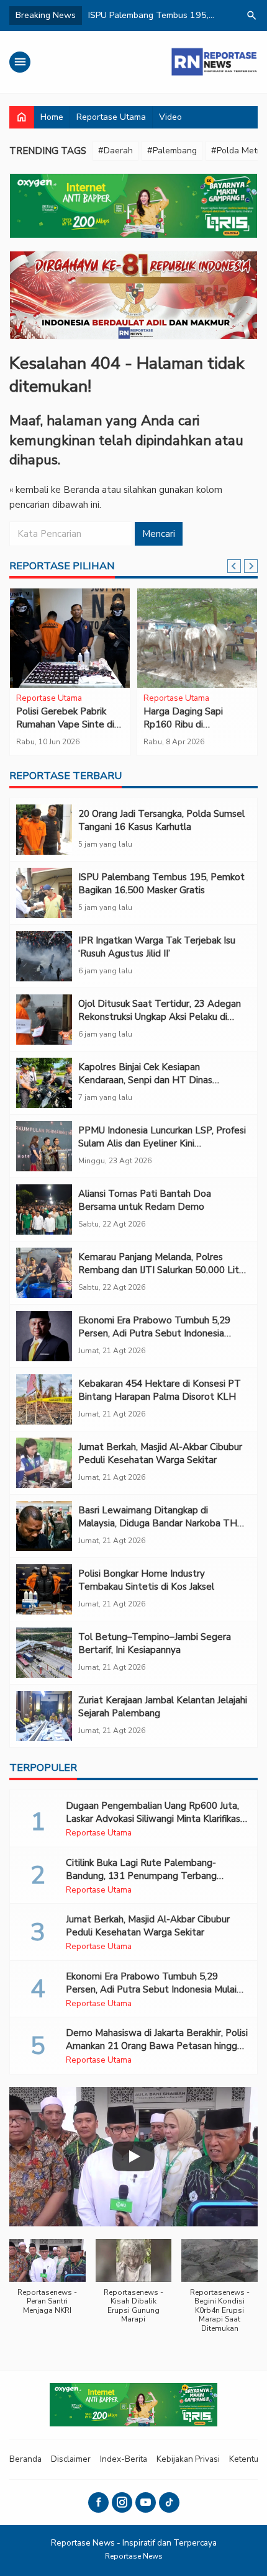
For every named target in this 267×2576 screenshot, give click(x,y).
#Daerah (115, 151)
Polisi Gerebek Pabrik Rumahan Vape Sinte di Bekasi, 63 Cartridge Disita (65, 731)
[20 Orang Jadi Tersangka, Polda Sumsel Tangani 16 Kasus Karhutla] (44, 830)
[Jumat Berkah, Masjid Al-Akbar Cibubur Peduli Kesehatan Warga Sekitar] (44, 1463)
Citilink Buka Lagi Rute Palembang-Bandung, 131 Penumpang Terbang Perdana (141, 1876)
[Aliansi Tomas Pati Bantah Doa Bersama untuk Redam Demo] (44, 1209)
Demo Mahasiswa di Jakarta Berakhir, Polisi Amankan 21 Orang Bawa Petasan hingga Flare (157, 2046)
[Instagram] (122, 2502)
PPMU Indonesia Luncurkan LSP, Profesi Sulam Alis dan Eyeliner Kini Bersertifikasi (162, 1143)
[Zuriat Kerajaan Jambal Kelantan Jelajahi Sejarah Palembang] (44, 1716)
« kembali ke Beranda (54, 490)
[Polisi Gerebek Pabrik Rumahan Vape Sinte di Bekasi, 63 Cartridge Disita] (70, 638)
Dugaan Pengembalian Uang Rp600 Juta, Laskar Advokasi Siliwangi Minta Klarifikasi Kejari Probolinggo (154, 1819)
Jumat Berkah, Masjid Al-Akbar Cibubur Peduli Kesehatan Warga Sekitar (160, 1453)
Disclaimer (71, 2459)
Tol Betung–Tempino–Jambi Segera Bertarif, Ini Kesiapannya (155, 1643)
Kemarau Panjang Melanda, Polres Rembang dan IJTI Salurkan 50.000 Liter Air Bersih (163, 1270)
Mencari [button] (159, 534)
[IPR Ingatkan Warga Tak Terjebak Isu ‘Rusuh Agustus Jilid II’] (44, 956)
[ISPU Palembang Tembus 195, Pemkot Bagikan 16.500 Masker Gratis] (44, 893)
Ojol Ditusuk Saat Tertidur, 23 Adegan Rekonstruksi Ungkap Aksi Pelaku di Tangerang (160, 1017)
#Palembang (172, 151)
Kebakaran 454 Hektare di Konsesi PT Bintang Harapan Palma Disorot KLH (160, 1390)
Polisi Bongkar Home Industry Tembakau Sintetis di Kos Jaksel (146, 1580)
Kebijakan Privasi (188, 2459)
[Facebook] (98, 2502)
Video (170, 117)
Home (52, 117)
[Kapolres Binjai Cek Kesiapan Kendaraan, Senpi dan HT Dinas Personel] (44, 1083)
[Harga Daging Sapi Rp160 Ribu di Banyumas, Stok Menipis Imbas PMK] (197, 638)
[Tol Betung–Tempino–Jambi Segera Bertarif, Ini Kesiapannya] (44, 1653)
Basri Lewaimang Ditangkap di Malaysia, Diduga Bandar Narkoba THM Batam (162, 1523)
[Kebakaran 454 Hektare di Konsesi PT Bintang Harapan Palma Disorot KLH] (44, 1399)
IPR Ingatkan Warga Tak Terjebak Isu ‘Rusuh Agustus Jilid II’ (157, 947)
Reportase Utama (111, 117)
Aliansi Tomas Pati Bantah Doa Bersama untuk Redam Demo (145, 1200)
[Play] (133, 2156)
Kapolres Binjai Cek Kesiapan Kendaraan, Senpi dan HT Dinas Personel (145, 1080)
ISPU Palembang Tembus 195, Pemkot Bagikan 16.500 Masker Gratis (161, 884)
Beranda (25, 2459)
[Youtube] (146, 2502)
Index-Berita (124, 2459)
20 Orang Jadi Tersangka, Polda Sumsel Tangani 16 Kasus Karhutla (161, 820)
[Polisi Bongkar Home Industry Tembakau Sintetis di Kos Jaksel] (44, 1589)
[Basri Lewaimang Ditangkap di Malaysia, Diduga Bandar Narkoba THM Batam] (44, 1526)
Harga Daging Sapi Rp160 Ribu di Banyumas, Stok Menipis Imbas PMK (195, 731)
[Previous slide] (234, 566)
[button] (48, 2283)
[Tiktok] (169, 2502)
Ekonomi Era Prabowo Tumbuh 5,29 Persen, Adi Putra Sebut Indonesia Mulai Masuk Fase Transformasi (154, 1333)
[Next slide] (251, 566)
